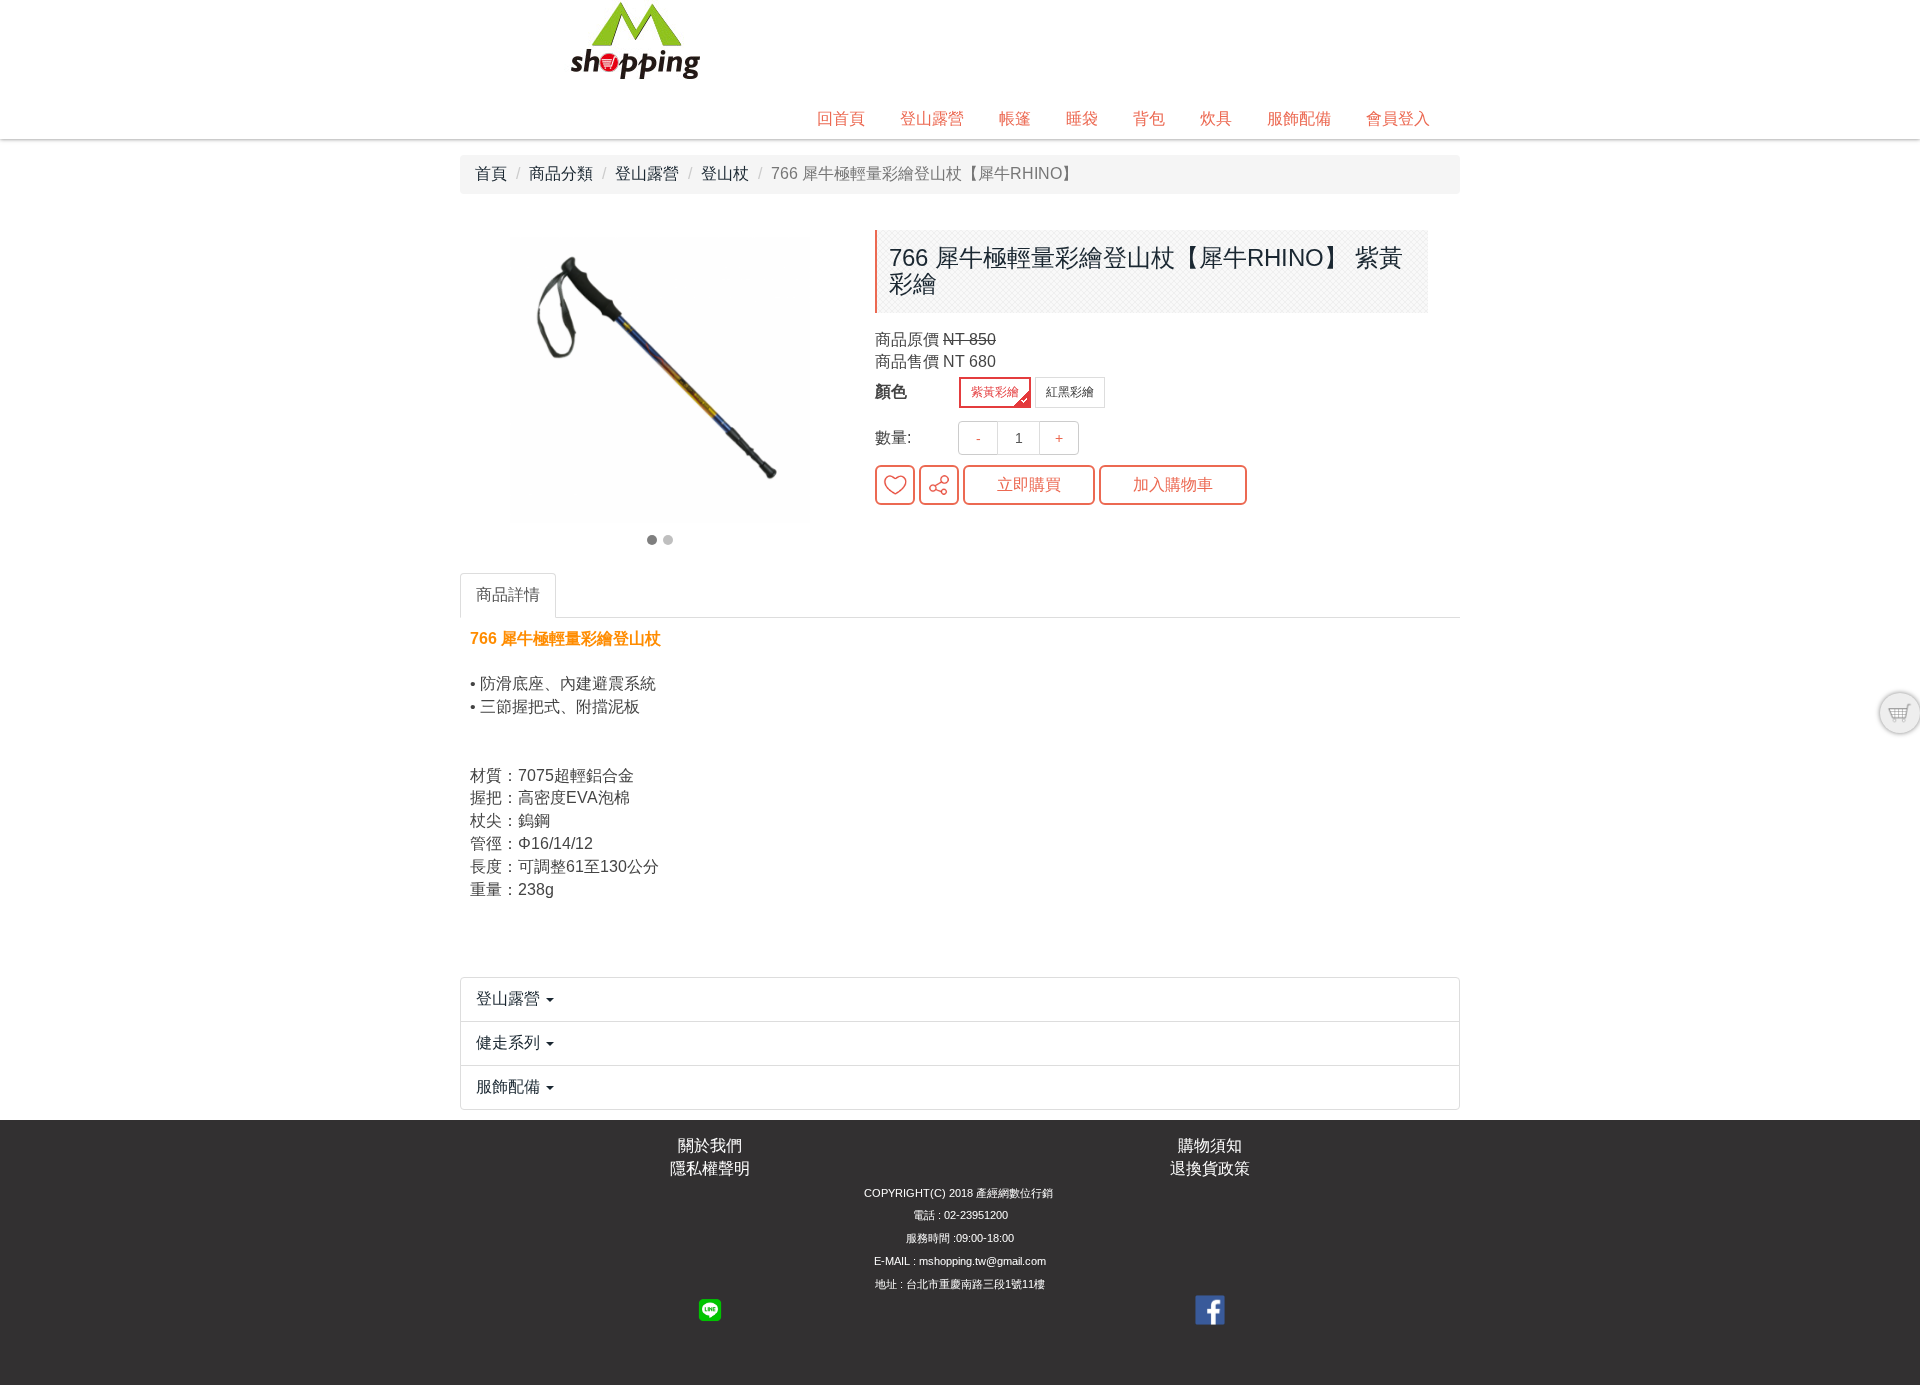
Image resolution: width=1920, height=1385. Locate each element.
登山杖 (725, 173)
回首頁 (841, 118)
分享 (939, 485)
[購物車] (1900, 713)
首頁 (491, 173)
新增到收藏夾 (895, 485)
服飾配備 (1299, 118)
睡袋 (1082, 118)
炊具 (1216, 118)
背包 (1149, 118)
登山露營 (932, 118)
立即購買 (1029, 484)
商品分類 (561, 173)
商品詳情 (508, 594)
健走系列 (510, 1042)
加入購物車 (1173, 484)
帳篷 (1015, 118)
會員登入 (1398, 118)
